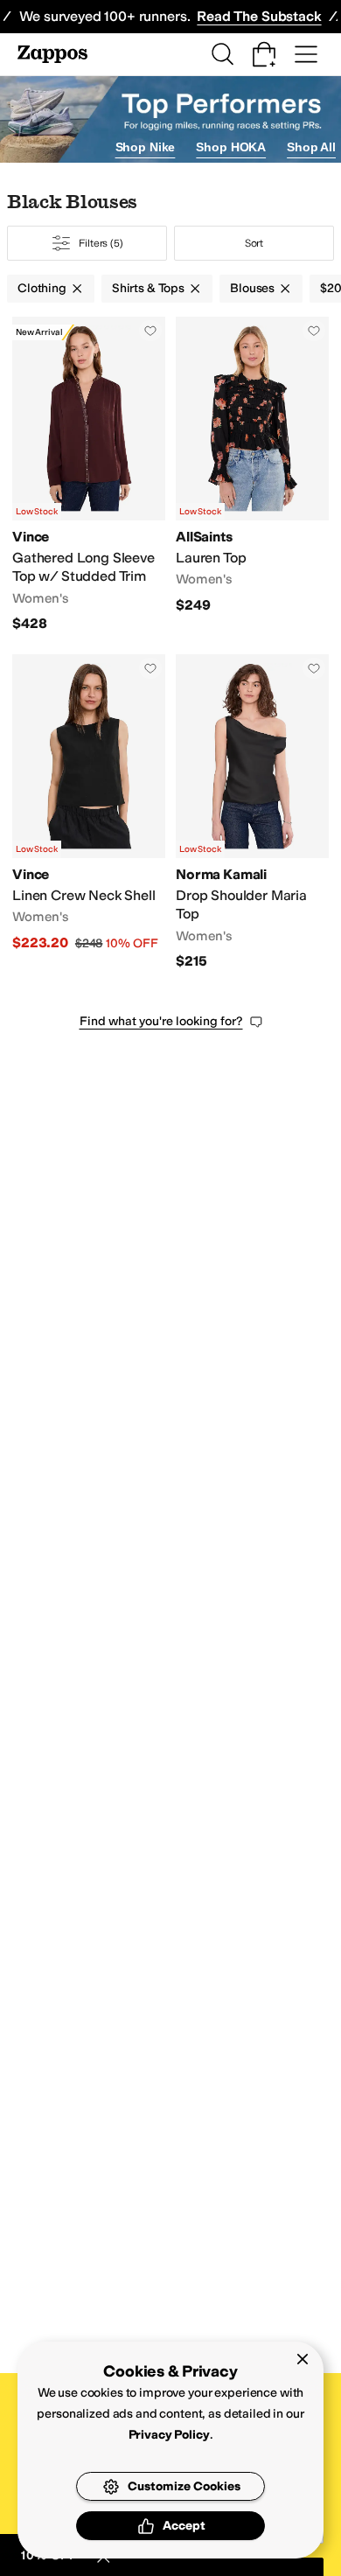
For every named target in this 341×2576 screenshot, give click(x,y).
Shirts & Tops (148, 288)
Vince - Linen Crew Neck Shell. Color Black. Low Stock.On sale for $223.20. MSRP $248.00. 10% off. (89, 813)
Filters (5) (101, 243)
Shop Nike (146, 147)
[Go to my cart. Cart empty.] (264, 54)
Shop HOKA (231, 147)
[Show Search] (222, 54)
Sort (254, 243)
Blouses (252, 288)
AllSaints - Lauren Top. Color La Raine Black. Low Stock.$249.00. (252, 475)
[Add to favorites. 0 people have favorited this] (150, 331)
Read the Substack (259, 16)
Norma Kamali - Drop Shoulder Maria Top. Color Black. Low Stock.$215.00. (252, 813)
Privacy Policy (169, 2435)
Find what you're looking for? (161, 1021)
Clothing (42, 288)
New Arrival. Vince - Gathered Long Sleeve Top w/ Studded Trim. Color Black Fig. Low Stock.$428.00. (89, 475)
